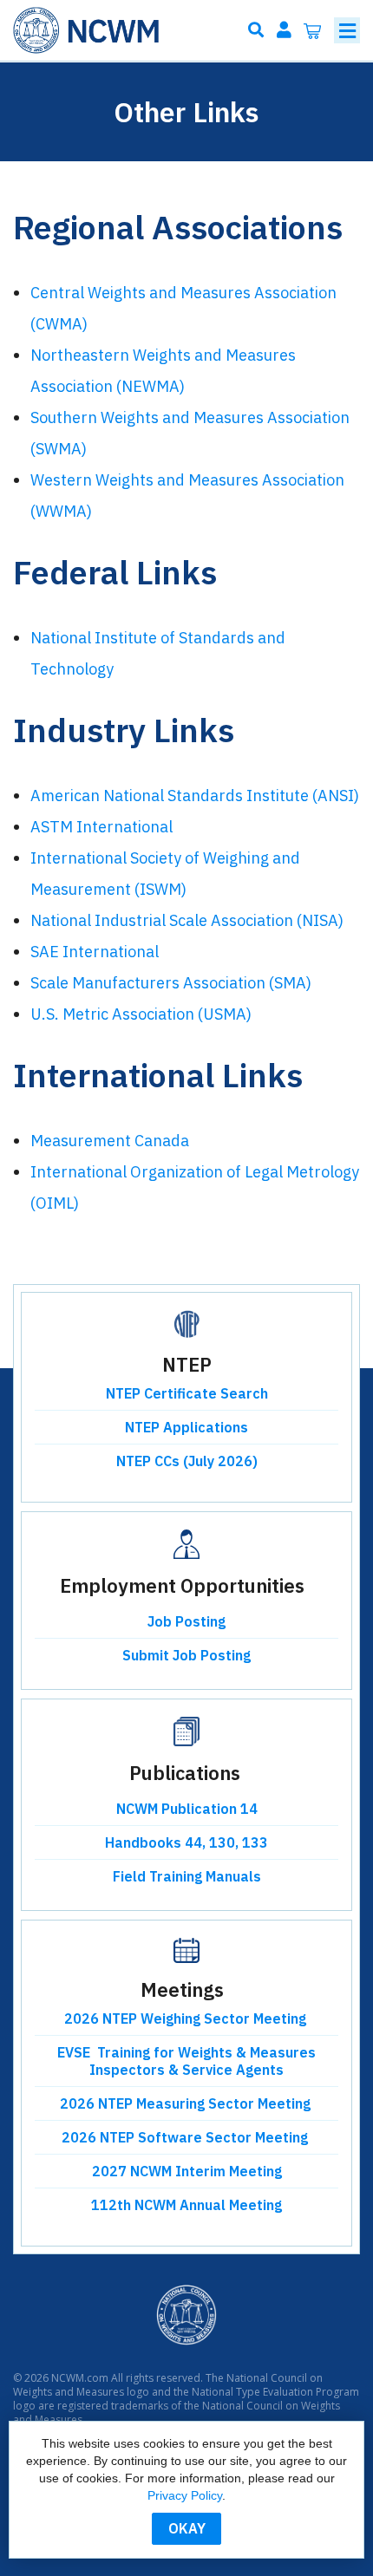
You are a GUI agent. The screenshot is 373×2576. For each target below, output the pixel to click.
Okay (187, 2528)
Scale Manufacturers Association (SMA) (171, 983)
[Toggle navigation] (347, 30)
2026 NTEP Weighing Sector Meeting (187, 2018)
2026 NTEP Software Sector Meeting (186, 2137)
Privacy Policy (185, 2495)
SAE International (95, 952)
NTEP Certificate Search (187, 1393)
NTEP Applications (186, 1427)
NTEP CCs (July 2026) (187, 1461)
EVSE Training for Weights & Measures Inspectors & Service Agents (186, 2061)
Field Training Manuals (187, 1876)
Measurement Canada (110, 1141)
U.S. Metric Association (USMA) (141, 1014)
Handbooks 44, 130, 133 (186, 1842)
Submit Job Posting (186, 1655)
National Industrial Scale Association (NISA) (187, 920)
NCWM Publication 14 (187, 1809)
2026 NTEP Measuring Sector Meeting (187, 2103)
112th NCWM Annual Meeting (186, 2205)
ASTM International (101, 827)
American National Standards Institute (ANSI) (195, 796)
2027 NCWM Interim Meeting (187, 2171)
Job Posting (186, 1621)
